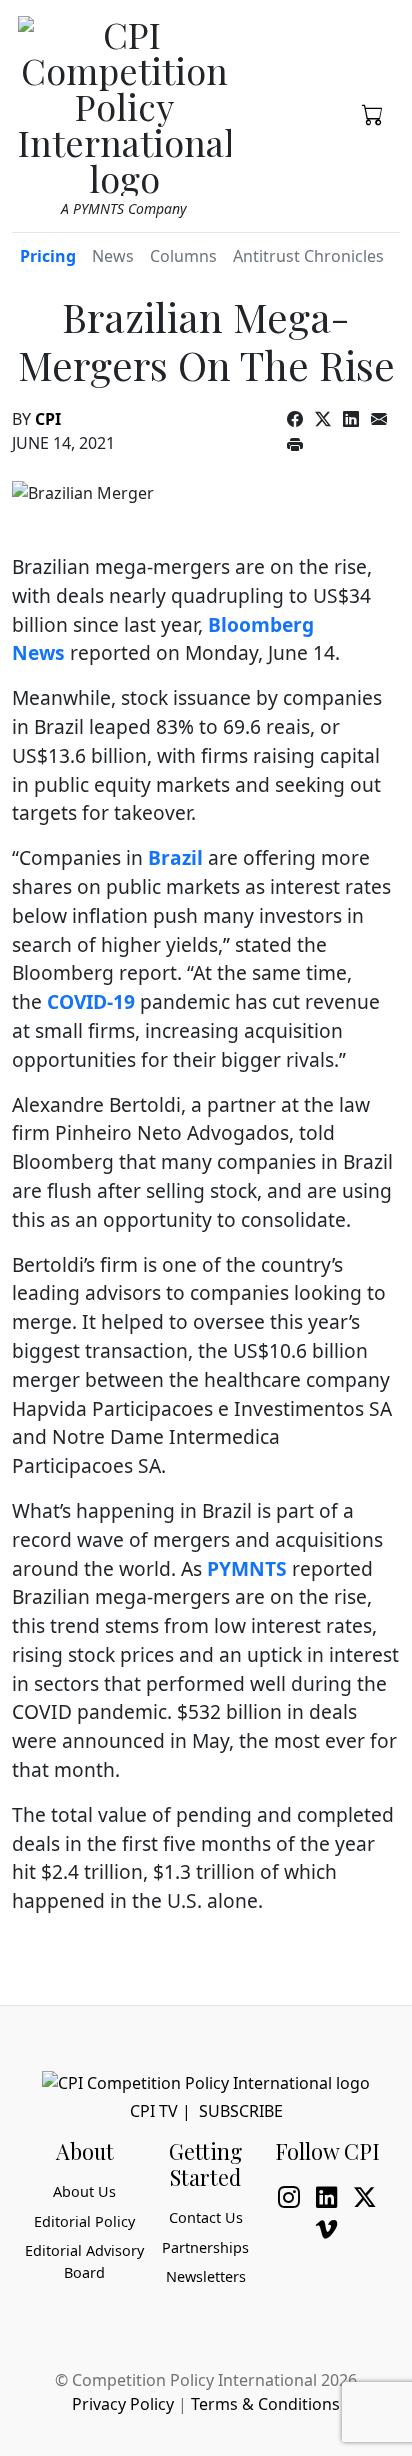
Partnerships (205, 2247)
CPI (48, 419)
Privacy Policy (123, 2404)
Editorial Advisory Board (84, 2261)
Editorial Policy (84, 2221)
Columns (183, 256)
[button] (373, 113)
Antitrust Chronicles (308, 256)
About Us (84, 2191)
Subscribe (241, 2111)
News (113, 256)
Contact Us (206, 2217)
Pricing (48, 256)
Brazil (175, 857)
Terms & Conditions (265, 2404)
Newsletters (206, 2276)
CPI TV (154, 2111)
